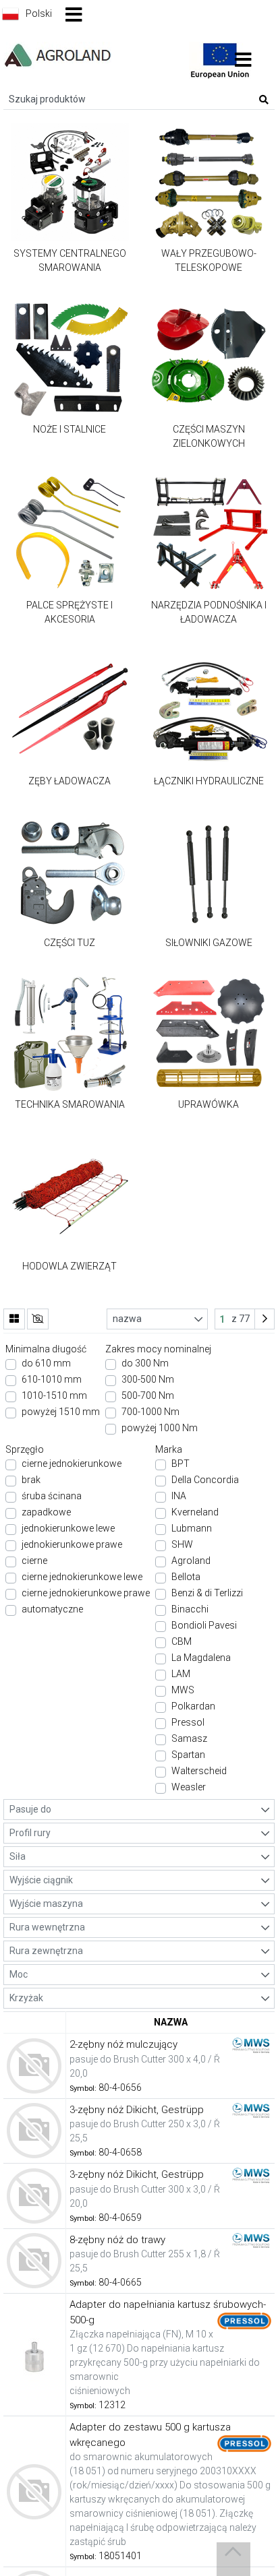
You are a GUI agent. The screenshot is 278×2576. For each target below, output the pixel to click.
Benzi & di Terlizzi (207, 1593)
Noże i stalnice (69, 429)
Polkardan (193, 1706)
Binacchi (190, 1609)
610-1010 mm (52, 1379)
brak (31, 1480)
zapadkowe (46, 1512)
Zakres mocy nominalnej (158, 1349)
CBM (182, 1641)
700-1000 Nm (150, 1412)
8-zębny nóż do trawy (117, 2240)
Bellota (186, 1577)
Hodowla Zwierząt (69, 1266)
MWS (183, 1690)
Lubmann (192, 1528)
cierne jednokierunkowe (72, 1464)
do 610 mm (46, 1363)
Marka (169, 1449)
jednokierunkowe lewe (68, 1528)
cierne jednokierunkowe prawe (86, 1593)
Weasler (189, 1787)
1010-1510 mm (54, 1395)
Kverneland (195, 1512)
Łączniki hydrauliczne (209, 781)
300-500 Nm (148, 1379)
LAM (181, 1674)
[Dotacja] (220, 59)
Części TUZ (69, 943)
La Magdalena (201, 1658)
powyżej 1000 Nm (160, 1428)
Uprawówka (208, 1104)
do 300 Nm (145, 1363)
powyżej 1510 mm (61, 1412)
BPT (180, 1464)
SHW (182, 1544)
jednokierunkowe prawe (72, 1544)
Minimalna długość (46, 1349)
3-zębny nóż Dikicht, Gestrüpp (137, 2110)
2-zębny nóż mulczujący (123, 2044)
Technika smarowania (70, 1104)
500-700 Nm (148, 1395)
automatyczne (52, 1609)
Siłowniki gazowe (209, 943)
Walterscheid (199, 1771)
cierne (34, 1561)
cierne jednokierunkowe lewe (82, 1577)
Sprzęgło (25, 1449)
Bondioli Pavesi (204, 1625)
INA (179, 1496)
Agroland (191, 1561)
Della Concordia (205, 1480)
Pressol (188, 1722)
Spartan (188, 1755)
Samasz (189, 1738)
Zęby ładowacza (69, 781)
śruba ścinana (52, 1496)
